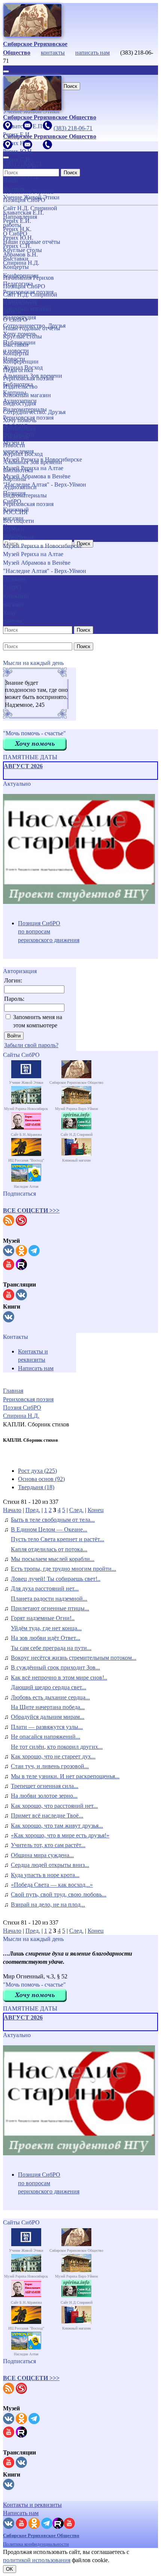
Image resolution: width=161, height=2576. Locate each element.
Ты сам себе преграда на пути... (51, 1648)
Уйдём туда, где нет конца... (46, 1628)
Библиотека (18, 470)
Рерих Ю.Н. (18, 238)
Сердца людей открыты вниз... (50, 1865)
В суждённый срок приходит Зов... (55, 1667)
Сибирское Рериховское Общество (41, 2535)
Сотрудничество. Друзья (34, 412)
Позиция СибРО (24, 286)
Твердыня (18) (36, 1487)
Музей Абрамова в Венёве (37, 563)
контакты (53, 53)
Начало (12, 1510)
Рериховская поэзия (28, 378)
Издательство (20, 387)
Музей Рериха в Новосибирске (42, 459)
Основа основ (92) (41, 1479)
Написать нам (36, 1368)
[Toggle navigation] (6, 71)
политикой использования (37, 2560)
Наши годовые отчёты (32, 328)
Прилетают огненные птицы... (50, 1608)
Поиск (70, 86)
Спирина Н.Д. (21, 263)
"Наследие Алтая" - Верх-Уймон (45, 484)
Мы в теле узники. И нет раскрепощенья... (65, 1776)
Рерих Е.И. (17, 221)
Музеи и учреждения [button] (18, 533)
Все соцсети (19, 521)
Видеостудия (19, 403)
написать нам (92, 53)
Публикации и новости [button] (19, 433)
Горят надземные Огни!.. (43, 1618)
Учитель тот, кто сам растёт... (48, 1845)
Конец (96, 1510)
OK (10, 2569)
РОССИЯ (15, 512)
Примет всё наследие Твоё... (47, 1816)
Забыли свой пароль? (31, 1045)
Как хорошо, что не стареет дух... (53, 1756)
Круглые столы (22, 336)
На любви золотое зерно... (44, 1796)
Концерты (16, 353)
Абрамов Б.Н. (20, 254)
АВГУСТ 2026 (23, 766)
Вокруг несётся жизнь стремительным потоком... (74, 1658)
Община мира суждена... (42, 1855)
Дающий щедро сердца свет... (48, 1687)
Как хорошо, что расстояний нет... (54, 1806)
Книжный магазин (27, 395)
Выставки (16, 345)
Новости (14, 445)
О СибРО (15, 320)
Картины (15, 479)
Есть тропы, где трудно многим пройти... (63, 1569)
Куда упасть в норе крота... (45, 1875)
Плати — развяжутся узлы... (47, 1727)
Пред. (33, 1510)
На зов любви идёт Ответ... (45, 1638)
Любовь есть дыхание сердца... (50, 1697)
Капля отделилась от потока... (49, 1549)
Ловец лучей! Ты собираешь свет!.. (56, 1579)
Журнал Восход (23, 454)
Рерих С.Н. (17, 246)
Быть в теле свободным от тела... (53, 1520)
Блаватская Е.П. (23, 213)
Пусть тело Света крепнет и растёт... (57, 1539)
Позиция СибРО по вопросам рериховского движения (49, 932)
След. (76, 1510)
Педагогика (18, 370)
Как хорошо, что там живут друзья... (57, 1826)
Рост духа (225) (37, 1471)
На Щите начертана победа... (48, 1707)
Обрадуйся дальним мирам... (48, 1717)
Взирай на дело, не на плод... (48, 1905)
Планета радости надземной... (49, 1599)
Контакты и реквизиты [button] (32, 2505)
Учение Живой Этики (31, 197)
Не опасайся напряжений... (45, 1737)
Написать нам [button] (21, 2513)
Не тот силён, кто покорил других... (57, 1747)
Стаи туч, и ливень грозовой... (50, 1766)
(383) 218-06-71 (73, 128)
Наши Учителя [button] (14, 185)
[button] (31, 1210)
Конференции (21, 361)
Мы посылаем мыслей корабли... (53, 1559)
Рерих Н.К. (17, 229)
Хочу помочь (20, 420)
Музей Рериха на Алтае (33, 554)
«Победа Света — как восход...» (52, 1885)
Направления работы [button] (20, 307)
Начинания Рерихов (28, 278)
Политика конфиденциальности (36, 2544)
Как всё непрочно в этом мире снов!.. (59, 1678)
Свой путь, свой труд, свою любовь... (59, 1894)
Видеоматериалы (25, 495)
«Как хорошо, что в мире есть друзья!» (60, 1835)
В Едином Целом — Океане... (49, 1529)
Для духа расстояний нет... (45, 1588)
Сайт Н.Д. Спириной (30, 295)
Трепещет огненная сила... (45, 1786)
